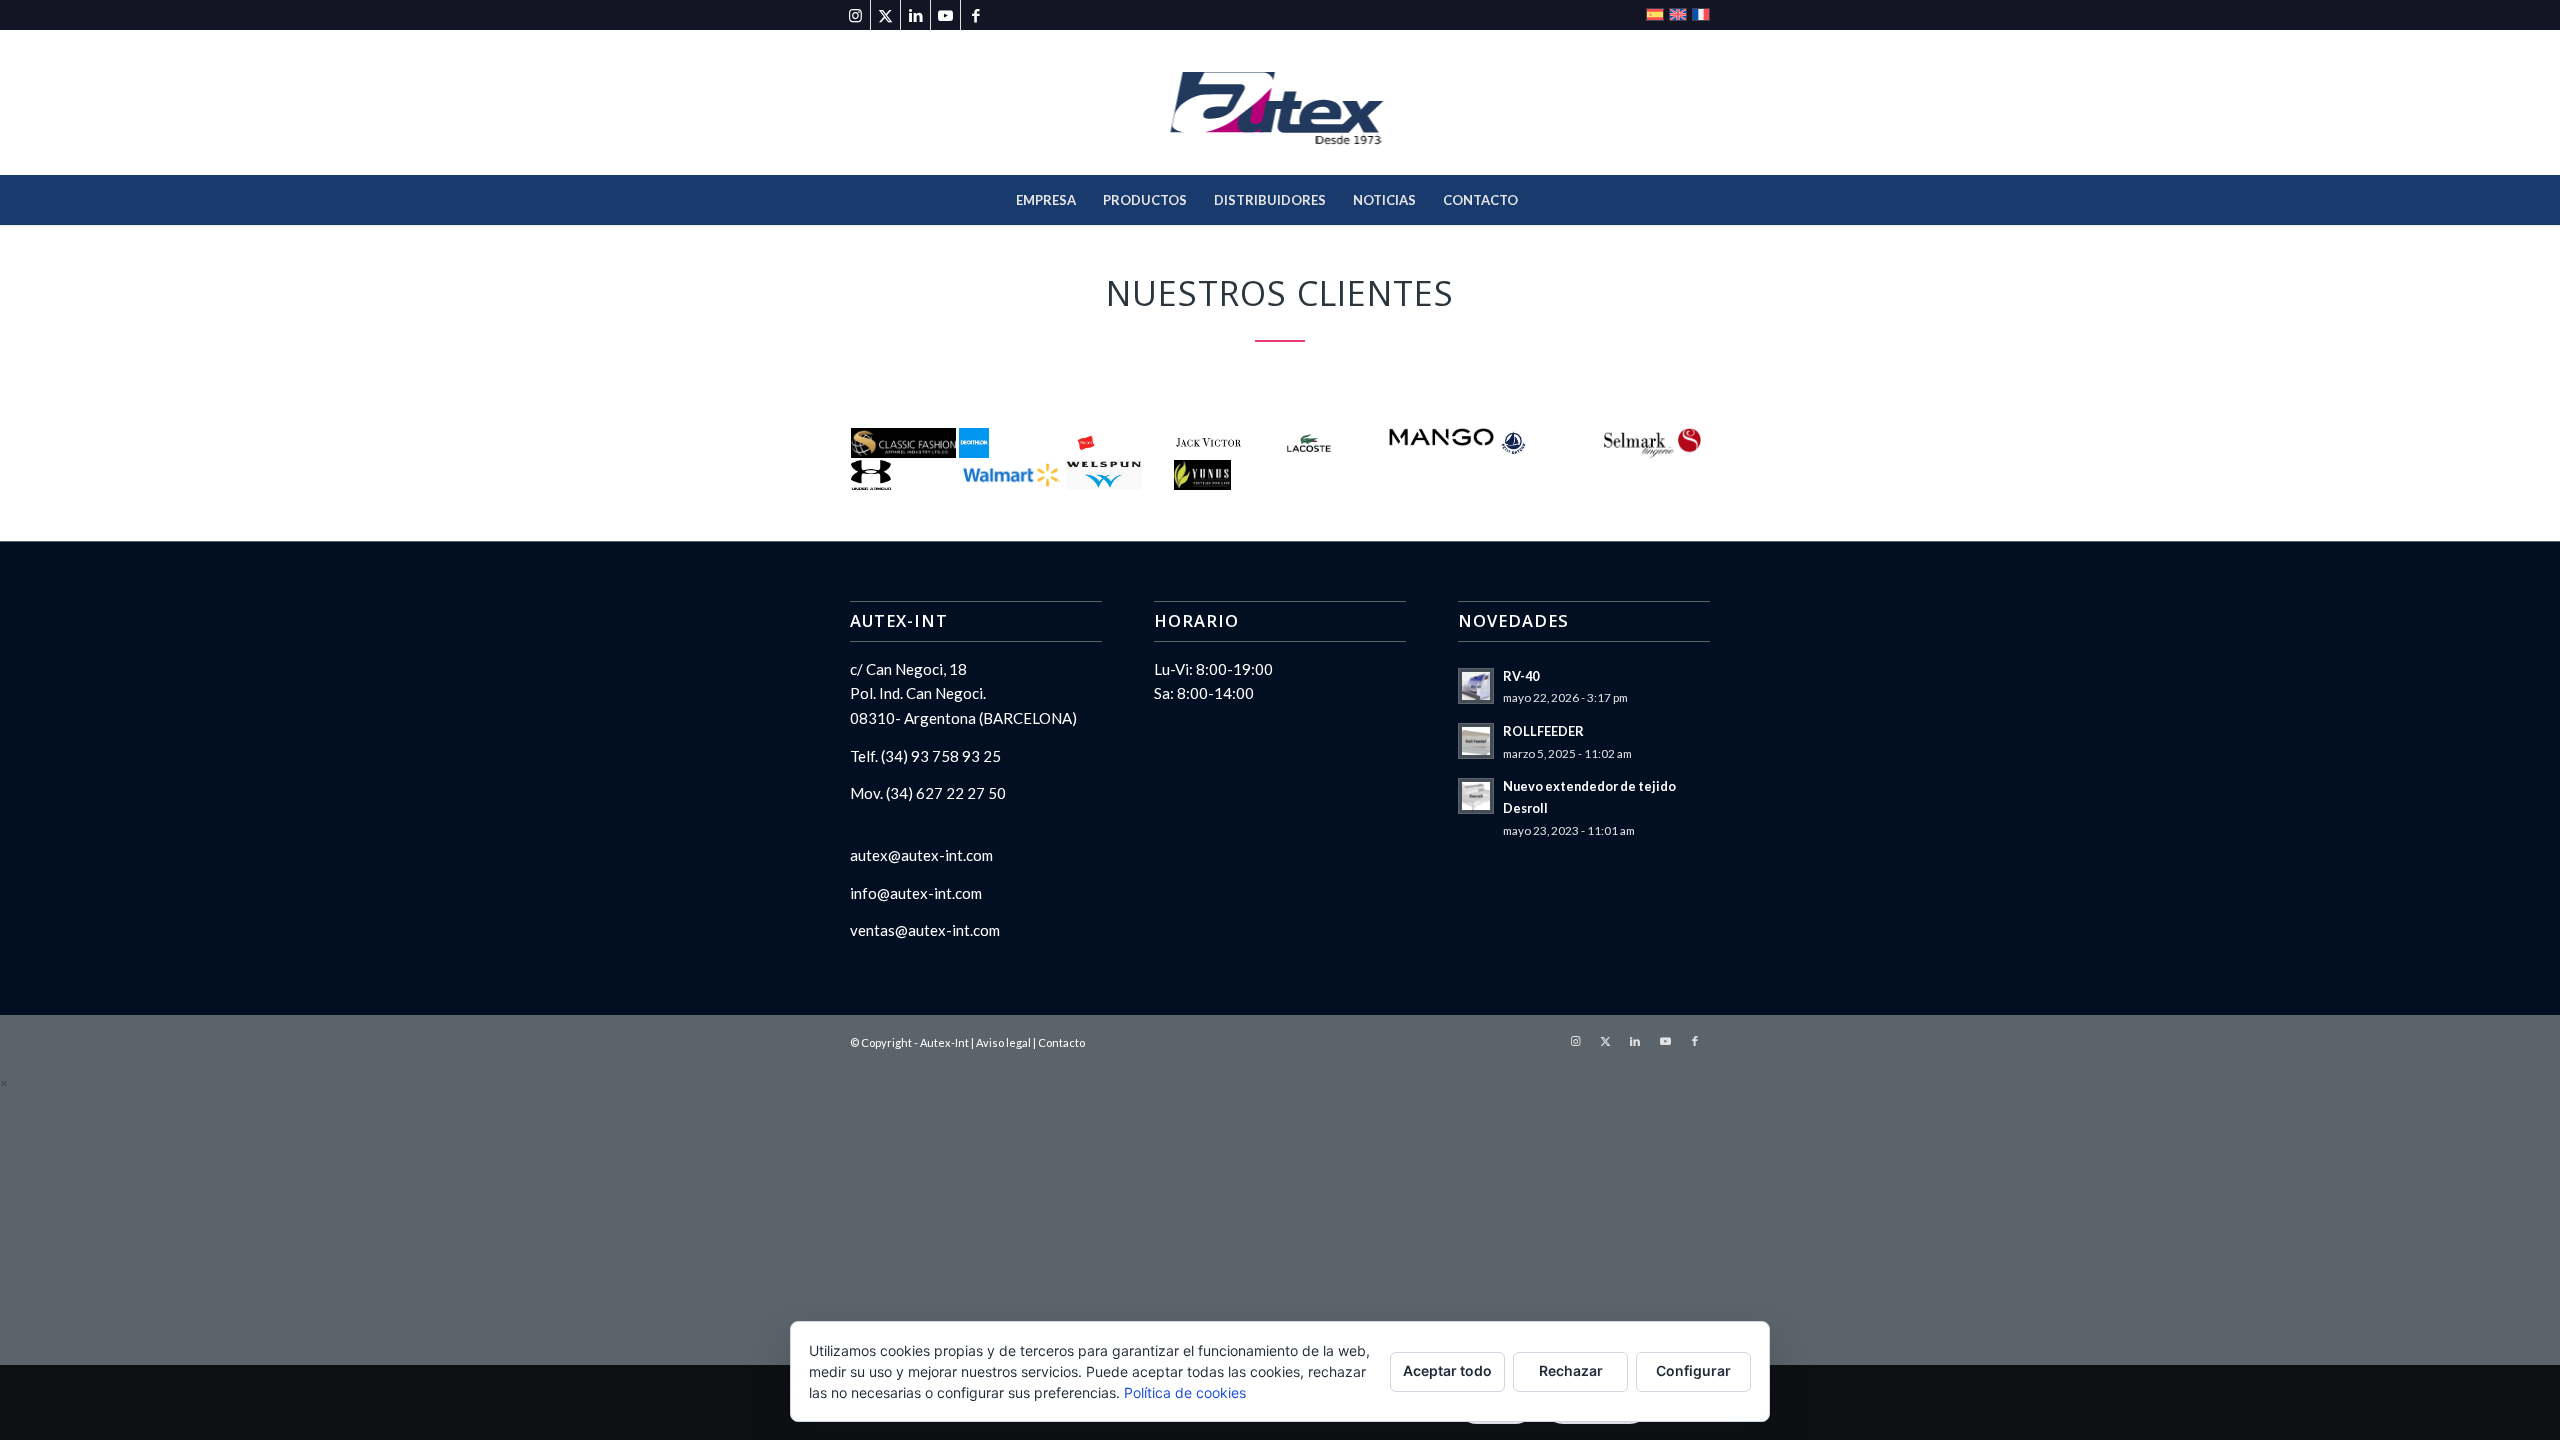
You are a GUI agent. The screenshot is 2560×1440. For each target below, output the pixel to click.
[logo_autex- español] (1280, 102)
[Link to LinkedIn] (915, 15)
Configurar (1693, 1370)
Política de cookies (1185, 1392)
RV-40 (1521, 676)
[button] (4, 1082)
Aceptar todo (1447, 1370)
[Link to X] (885, 15)
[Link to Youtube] (945, 15)
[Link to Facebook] (976, 15)
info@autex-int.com (916, 893)
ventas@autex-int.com (925, 930)
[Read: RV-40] (1476, 686)
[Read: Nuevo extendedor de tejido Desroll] (1476, 796)
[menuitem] (1046, 200)
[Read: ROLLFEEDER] (1476, 741)
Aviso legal (1003, 1042)
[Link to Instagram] (855, 15)
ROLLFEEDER (1543, 731)
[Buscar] (1544, 200)
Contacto (1061, 1042)
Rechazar (1571, 1370)
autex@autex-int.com (921, 855)
